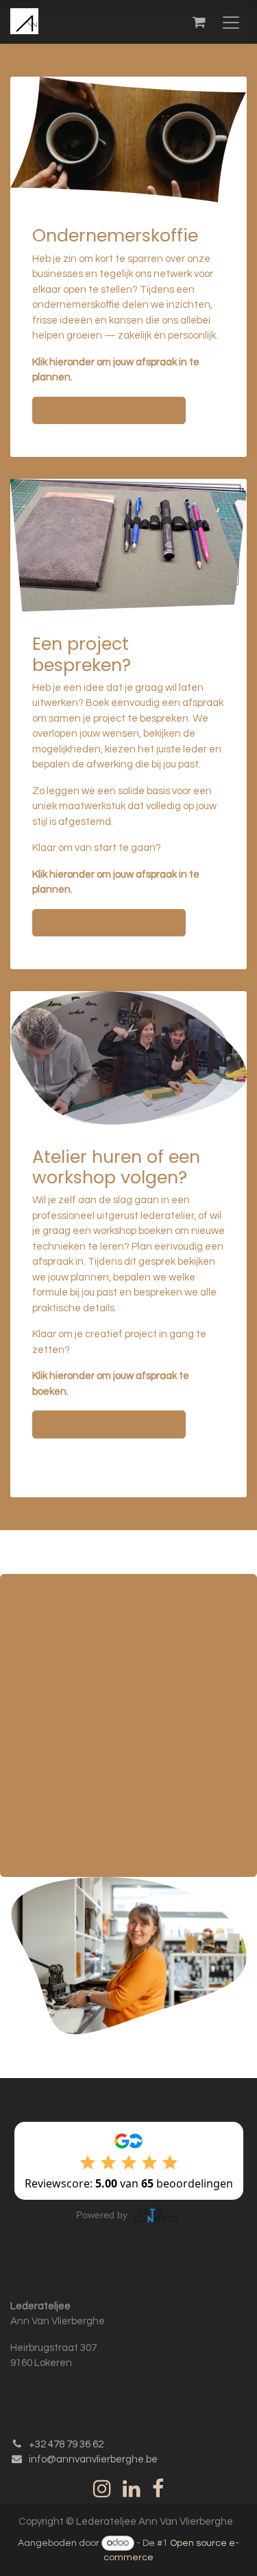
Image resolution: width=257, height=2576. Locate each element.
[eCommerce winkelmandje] (199, 22)
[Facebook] (158, 2488)
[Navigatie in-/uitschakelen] (231, 22)
